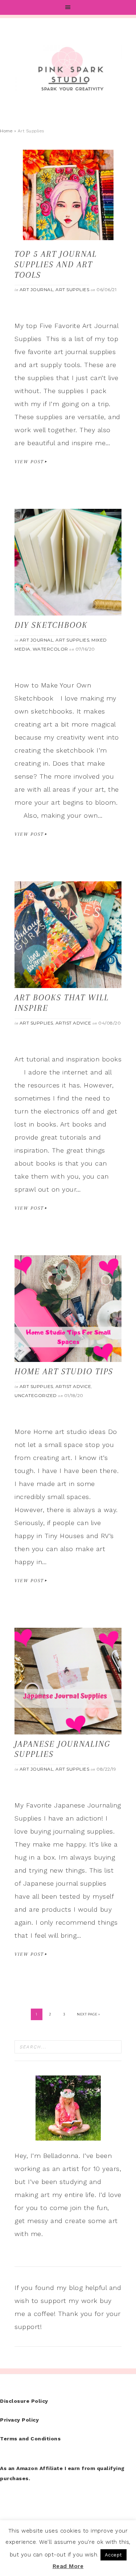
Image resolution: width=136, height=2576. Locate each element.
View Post (29, 462)
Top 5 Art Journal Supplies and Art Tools (56, 264)
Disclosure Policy (24, 2401)
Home (6, 131)
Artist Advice (73, 1023)
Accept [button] (114, 2555)
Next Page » (88, 2014)
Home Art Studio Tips (64, 1371)
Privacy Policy (19, 2420)
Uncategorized (36, 1395)
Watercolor (50, 649)
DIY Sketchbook (51, 625)
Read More (68, 2566)
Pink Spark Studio (68, 69)
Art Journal (37, 289)
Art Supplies (72, 289)
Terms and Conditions (30, 2439)
